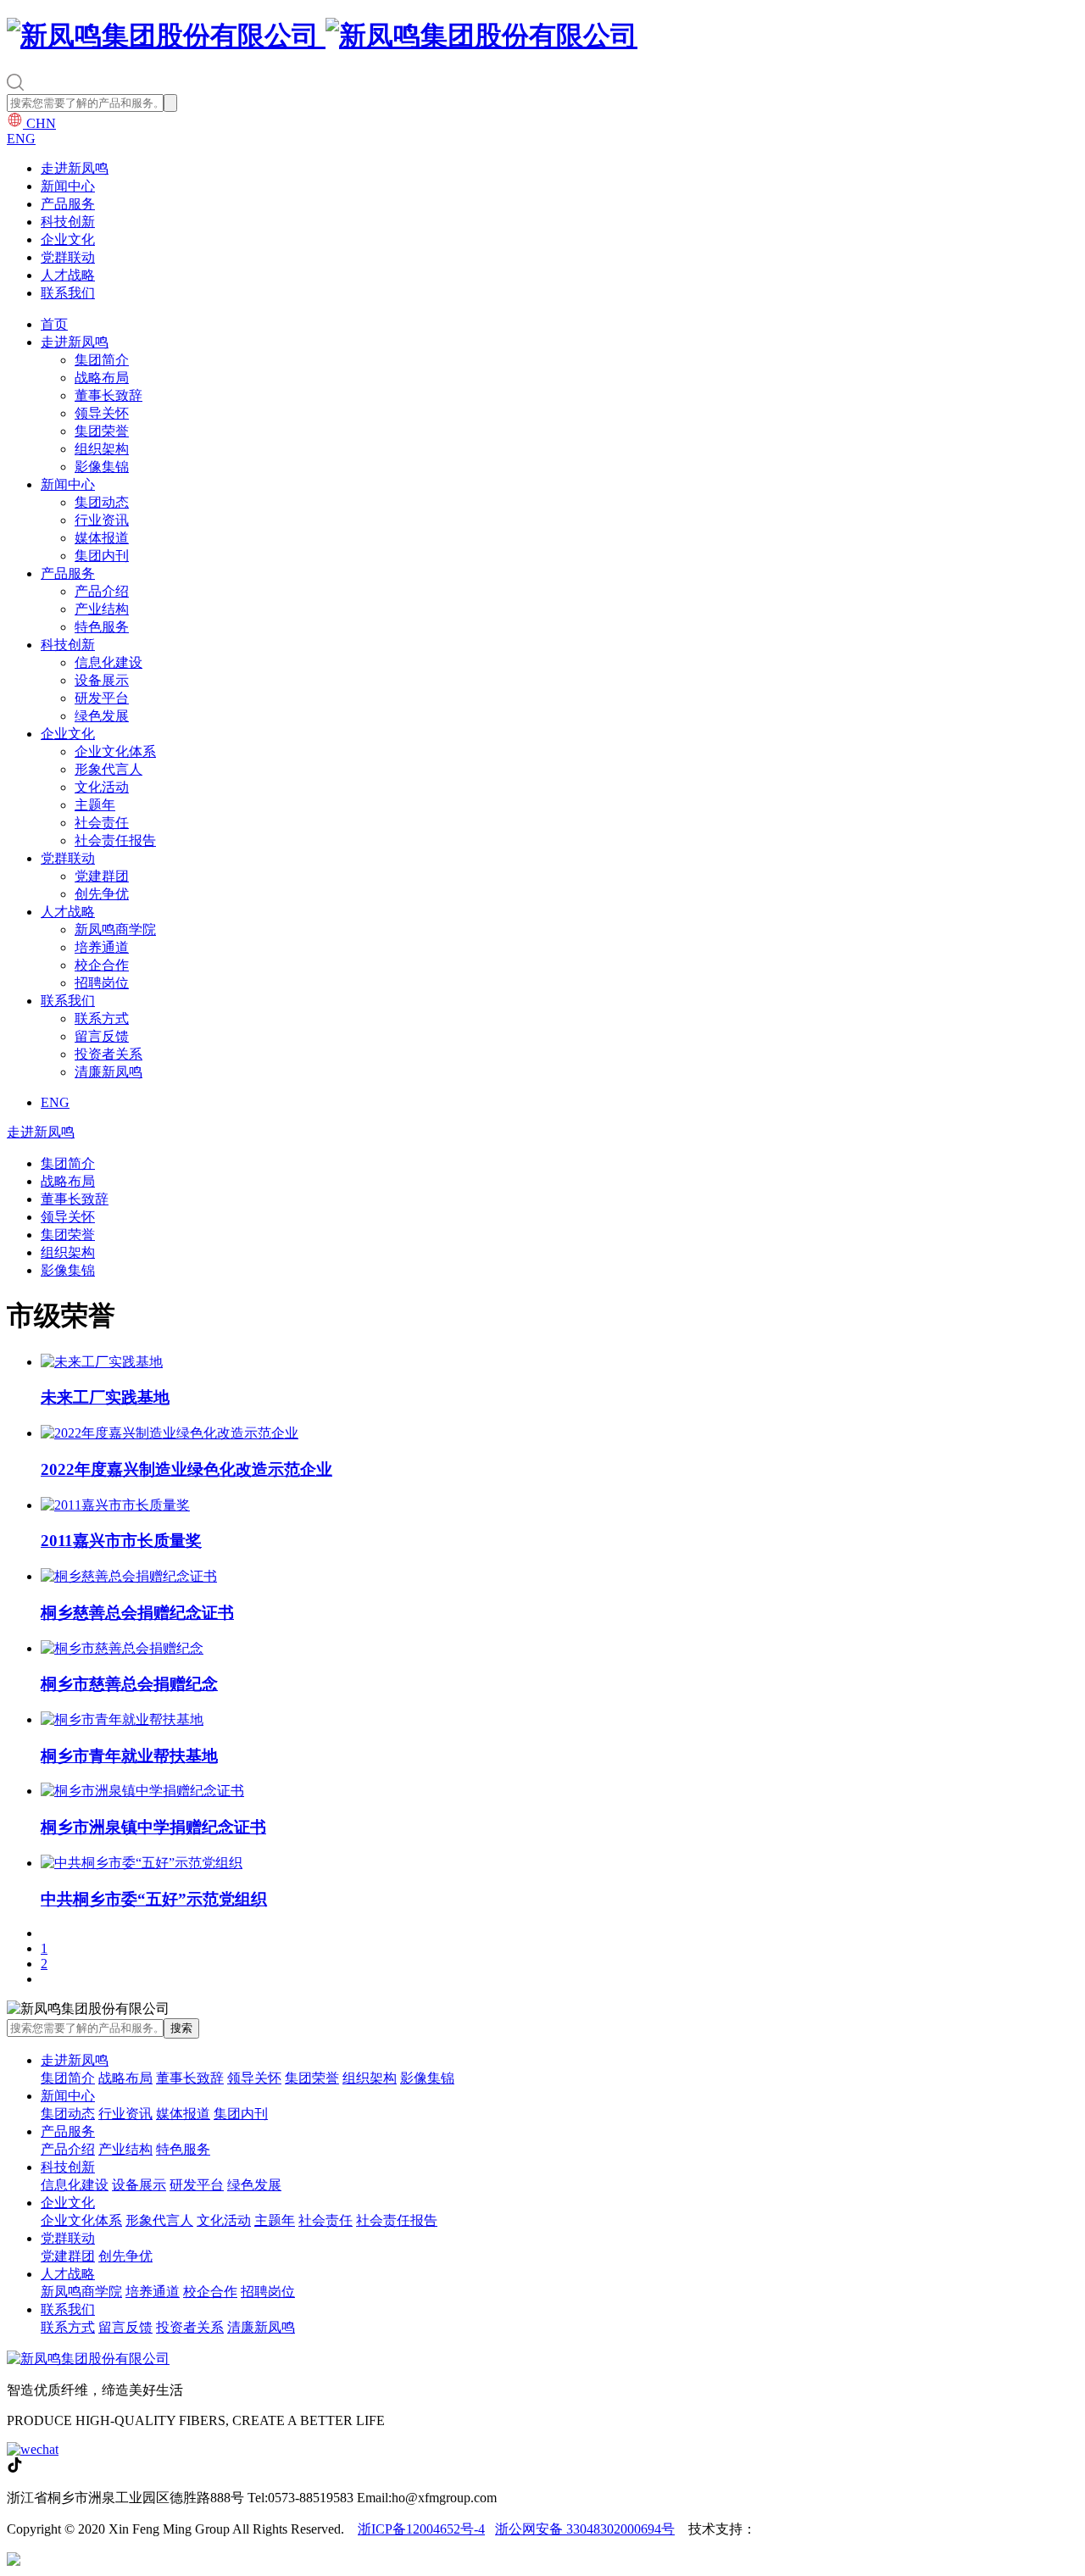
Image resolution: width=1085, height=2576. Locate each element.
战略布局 (102, 378)
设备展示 (102, 680)
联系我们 (68, 293)
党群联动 (68, 257)
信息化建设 (108, 662)
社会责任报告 (115, 840)
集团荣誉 (102, 431)
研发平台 (102, 698)
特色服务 (102, 627)
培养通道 (102, 947)
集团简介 (102, 360)
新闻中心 (68, 186)
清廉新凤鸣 (108, 1072)
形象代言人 (108, 769)
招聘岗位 (102, 983)
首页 (54, 324)
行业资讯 (102, 520)
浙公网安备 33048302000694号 (585, 2529)
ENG (21, 139)
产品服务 (68, 204)
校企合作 (102, 965)
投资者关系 (108, 1054)
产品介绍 (102, 591)
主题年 (95, 805)
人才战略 (68, 275)
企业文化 (68, 239)
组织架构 (102, 449)
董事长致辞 (108, 395)
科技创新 (68, 222)
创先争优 (102, 894)
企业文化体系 (115, 751)
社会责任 (102, 823)
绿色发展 (102, 716)
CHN (39, 123)
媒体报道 (102, 538)
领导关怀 (102, 413)
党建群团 (102, 876)
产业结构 (102, 609)
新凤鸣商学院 (115, 929)
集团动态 (102, 502)
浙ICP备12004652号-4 (421, 2529)
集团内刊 (102, 556)
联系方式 (102, 1018)
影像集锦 (102, 467)
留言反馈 (102, 1036)
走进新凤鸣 (75, 168)
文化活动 (102, 787)
